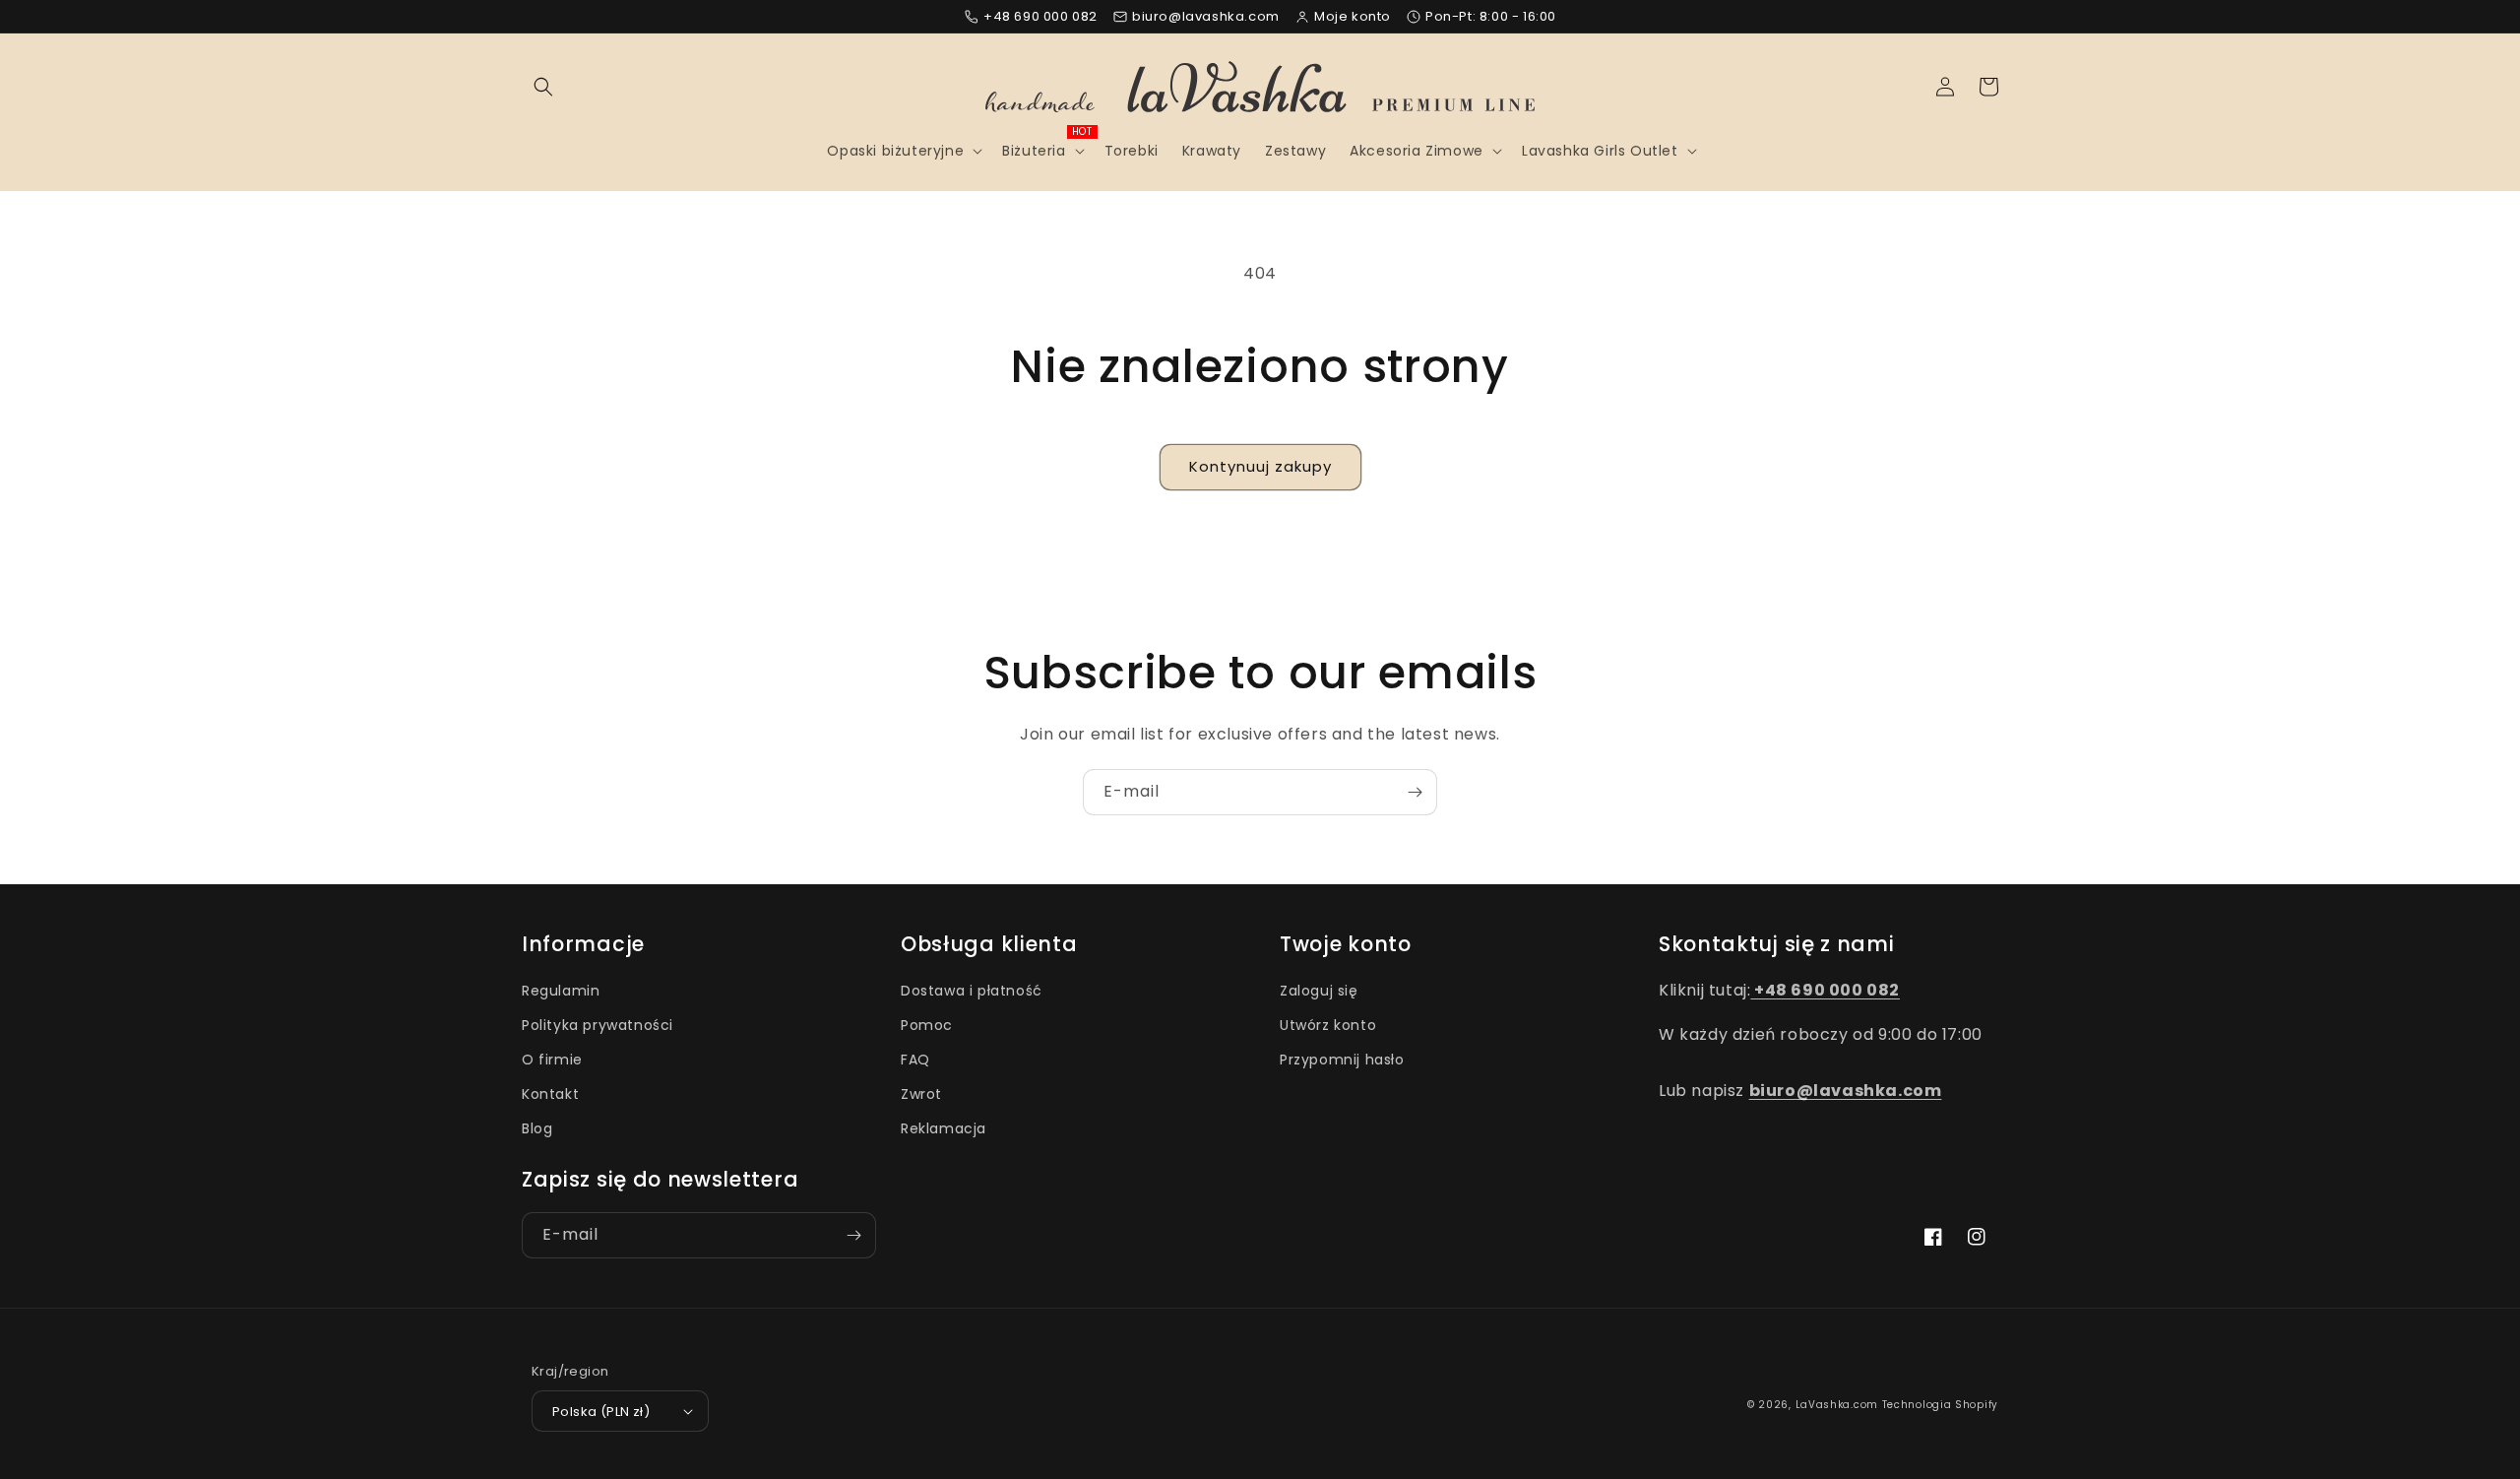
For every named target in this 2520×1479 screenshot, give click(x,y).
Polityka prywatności (598, 1025)
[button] (543, 87)
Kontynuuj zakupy (1260, 466)
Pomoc (927, 1025)
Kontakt (550, 1094)
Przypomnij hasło (1342, 1060)
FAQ (915, 1060)
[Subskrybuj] (1415, 792)
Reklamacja (944, 1128)
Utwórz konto (1328, 1025)
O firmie (552, 1060)
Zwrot (921, 1094)
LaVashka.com (1837, 1405)
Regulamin (561, 991)
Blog (537, 1128)
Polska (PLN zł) (601, 1412)
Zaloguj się (1319, 991)
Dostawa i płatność (972, 991)
